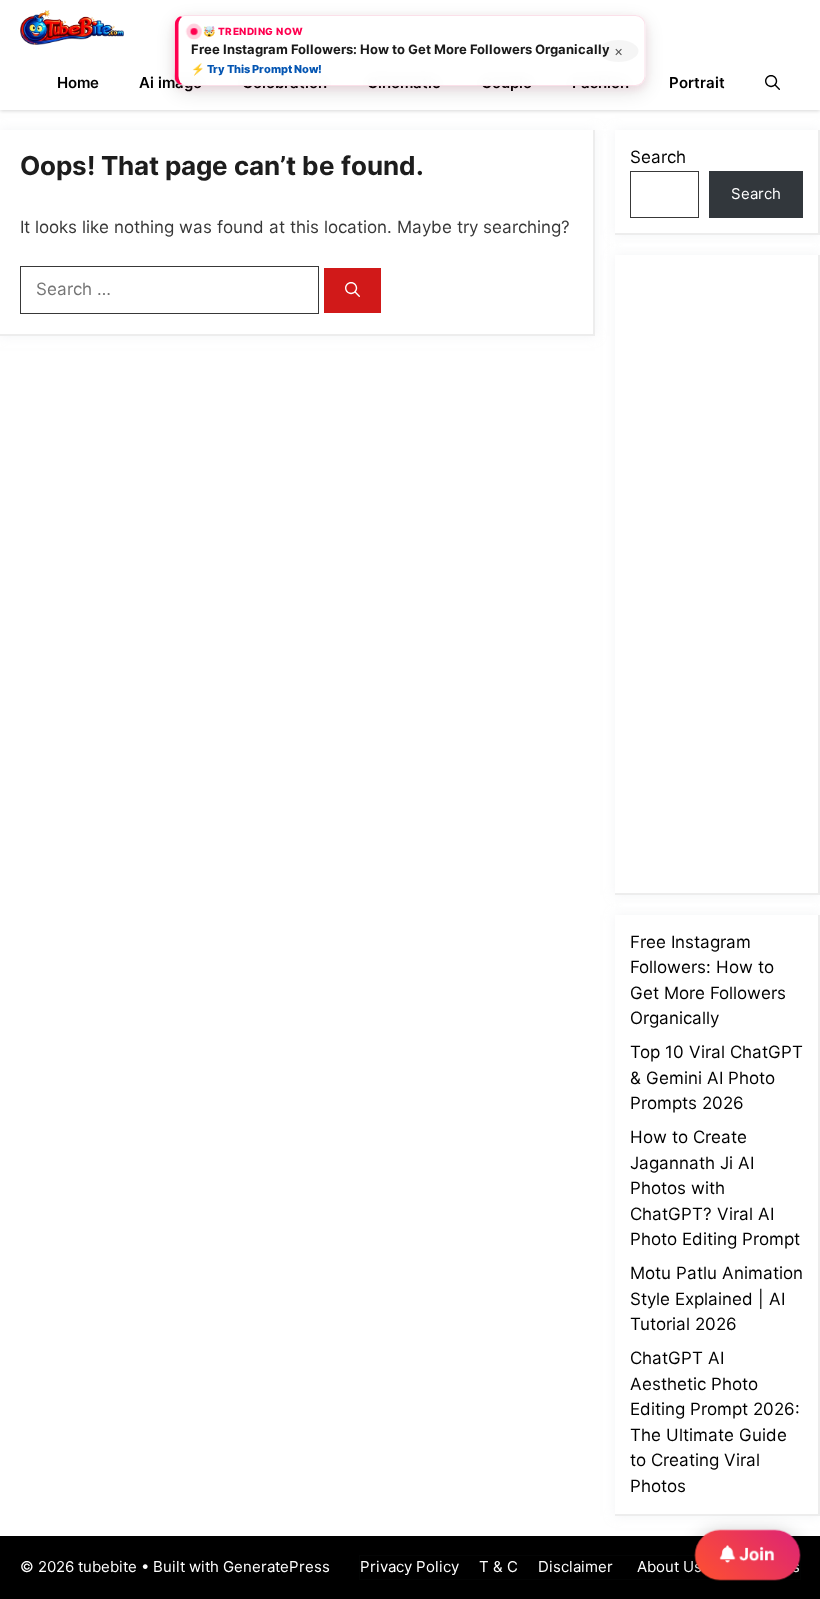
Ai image (170, 82)
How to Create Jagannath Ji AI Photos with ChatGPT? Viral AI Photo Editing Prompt (715, 1188)
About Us (667, 1566)
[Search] (352, 290)
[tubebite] (72, 27)
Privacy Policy (409, 1566)
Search (658, 157)
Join (755, 1553)
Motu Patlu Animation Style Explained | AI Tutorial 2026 (716, 1298)
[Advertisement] (725, 570)
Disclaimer (575, 1566)
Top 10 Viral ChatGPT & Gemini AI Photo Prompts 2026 (716, 1077)
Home (78, 82)
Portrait (697, 82)
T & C (498, 1566)
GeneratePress (276, 1566)
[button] (772, 82)
